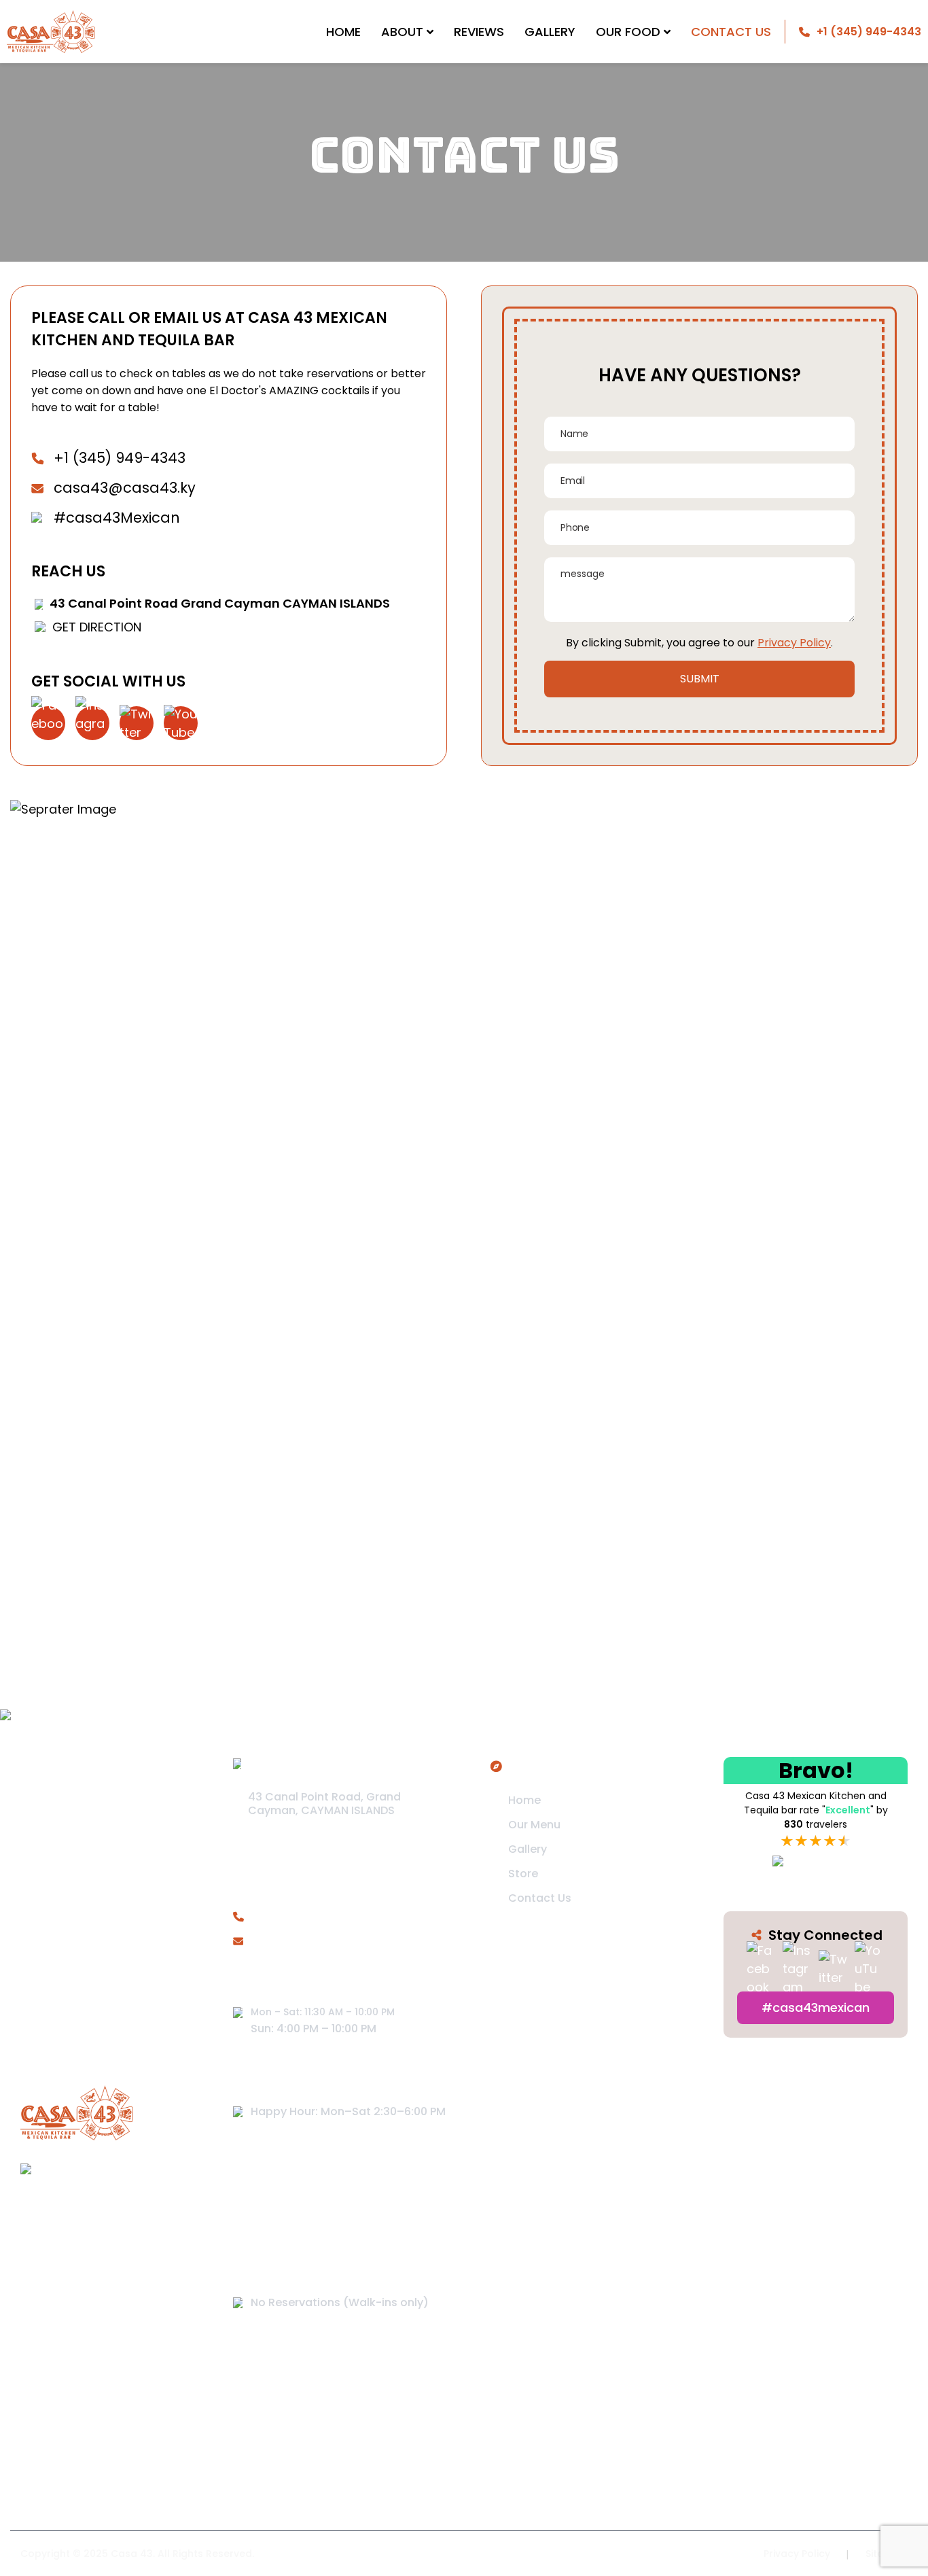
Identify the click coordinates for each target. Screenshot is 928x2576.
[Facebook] (48, 723)
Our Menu (534, 1825)
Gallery (550, 32)
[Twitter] (137, 723)
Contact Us (731, 32)
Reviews (479, 32)
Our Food (628, 32)
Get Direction (97, 627)
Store (523, 1874)
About (402, 32)
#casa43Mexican (117, 518)
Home (343, 32)
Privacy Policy (794, 643)
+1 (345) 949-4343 (120, 458)
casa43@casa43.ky (125, 488)
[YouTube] (181, 723)
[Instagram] (92, 723)
